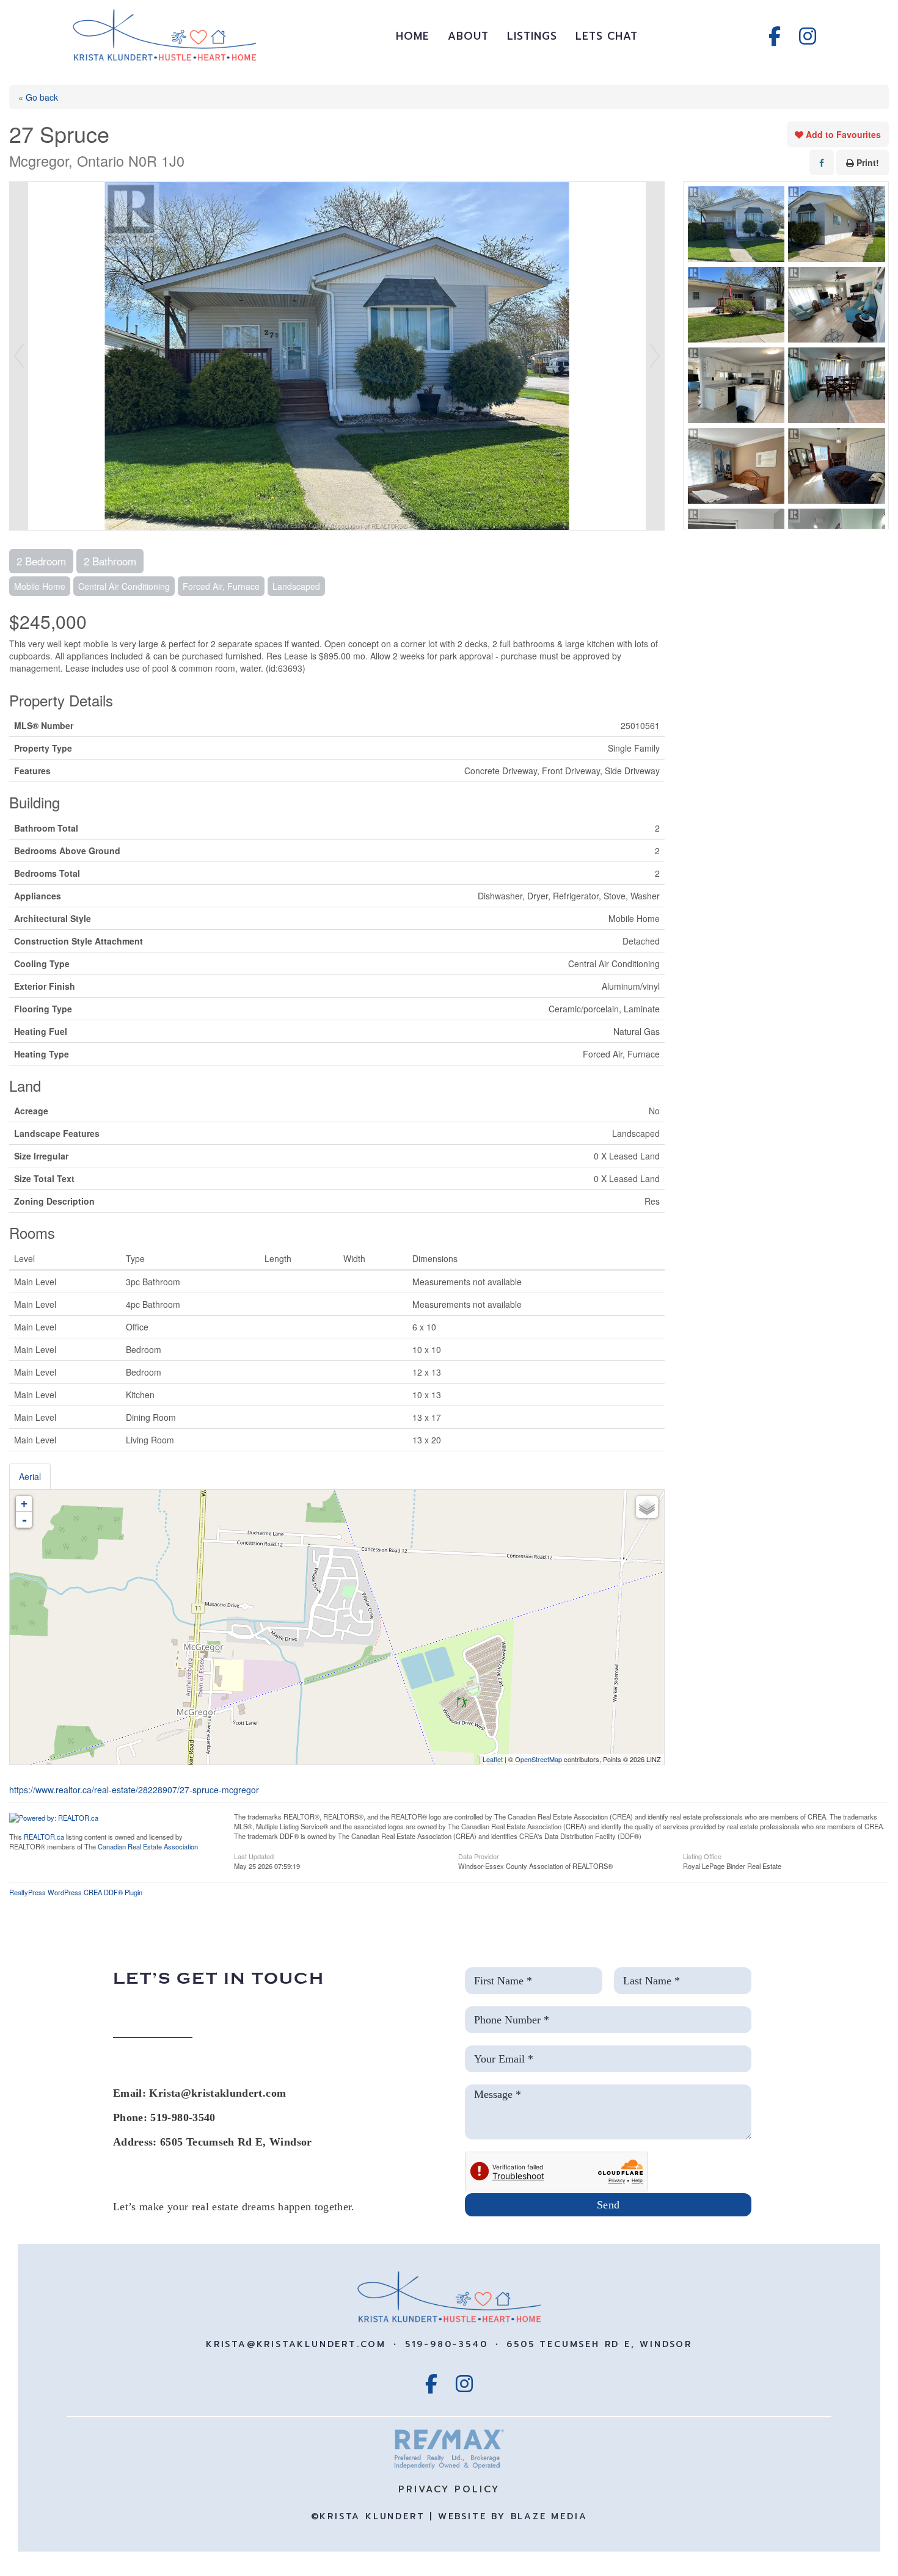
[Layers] (647, 1507)
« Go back (38, 97)
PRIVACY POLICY (449, 2489)
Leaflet (493, 1759)
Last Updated (254, 1856)
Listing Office (702, 1856)
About (468, 36)
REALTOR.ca (44, 1837)
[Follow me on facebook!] (775, 36)
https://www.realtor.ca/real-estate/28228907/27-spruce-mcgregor (134, 1790)
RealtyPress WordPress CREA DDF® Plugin (76, 1892)
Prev (19, 356)
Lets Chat (607, 36)
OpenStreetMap (538, 1759)
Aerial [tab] (30, 1476)
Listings (532, 36)
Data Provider (479, 1856)
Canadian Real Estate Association (148, 1846)
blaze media (549, 2516)
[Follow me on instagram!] (808, 36)
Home (413, 36)
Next (655, 356)
